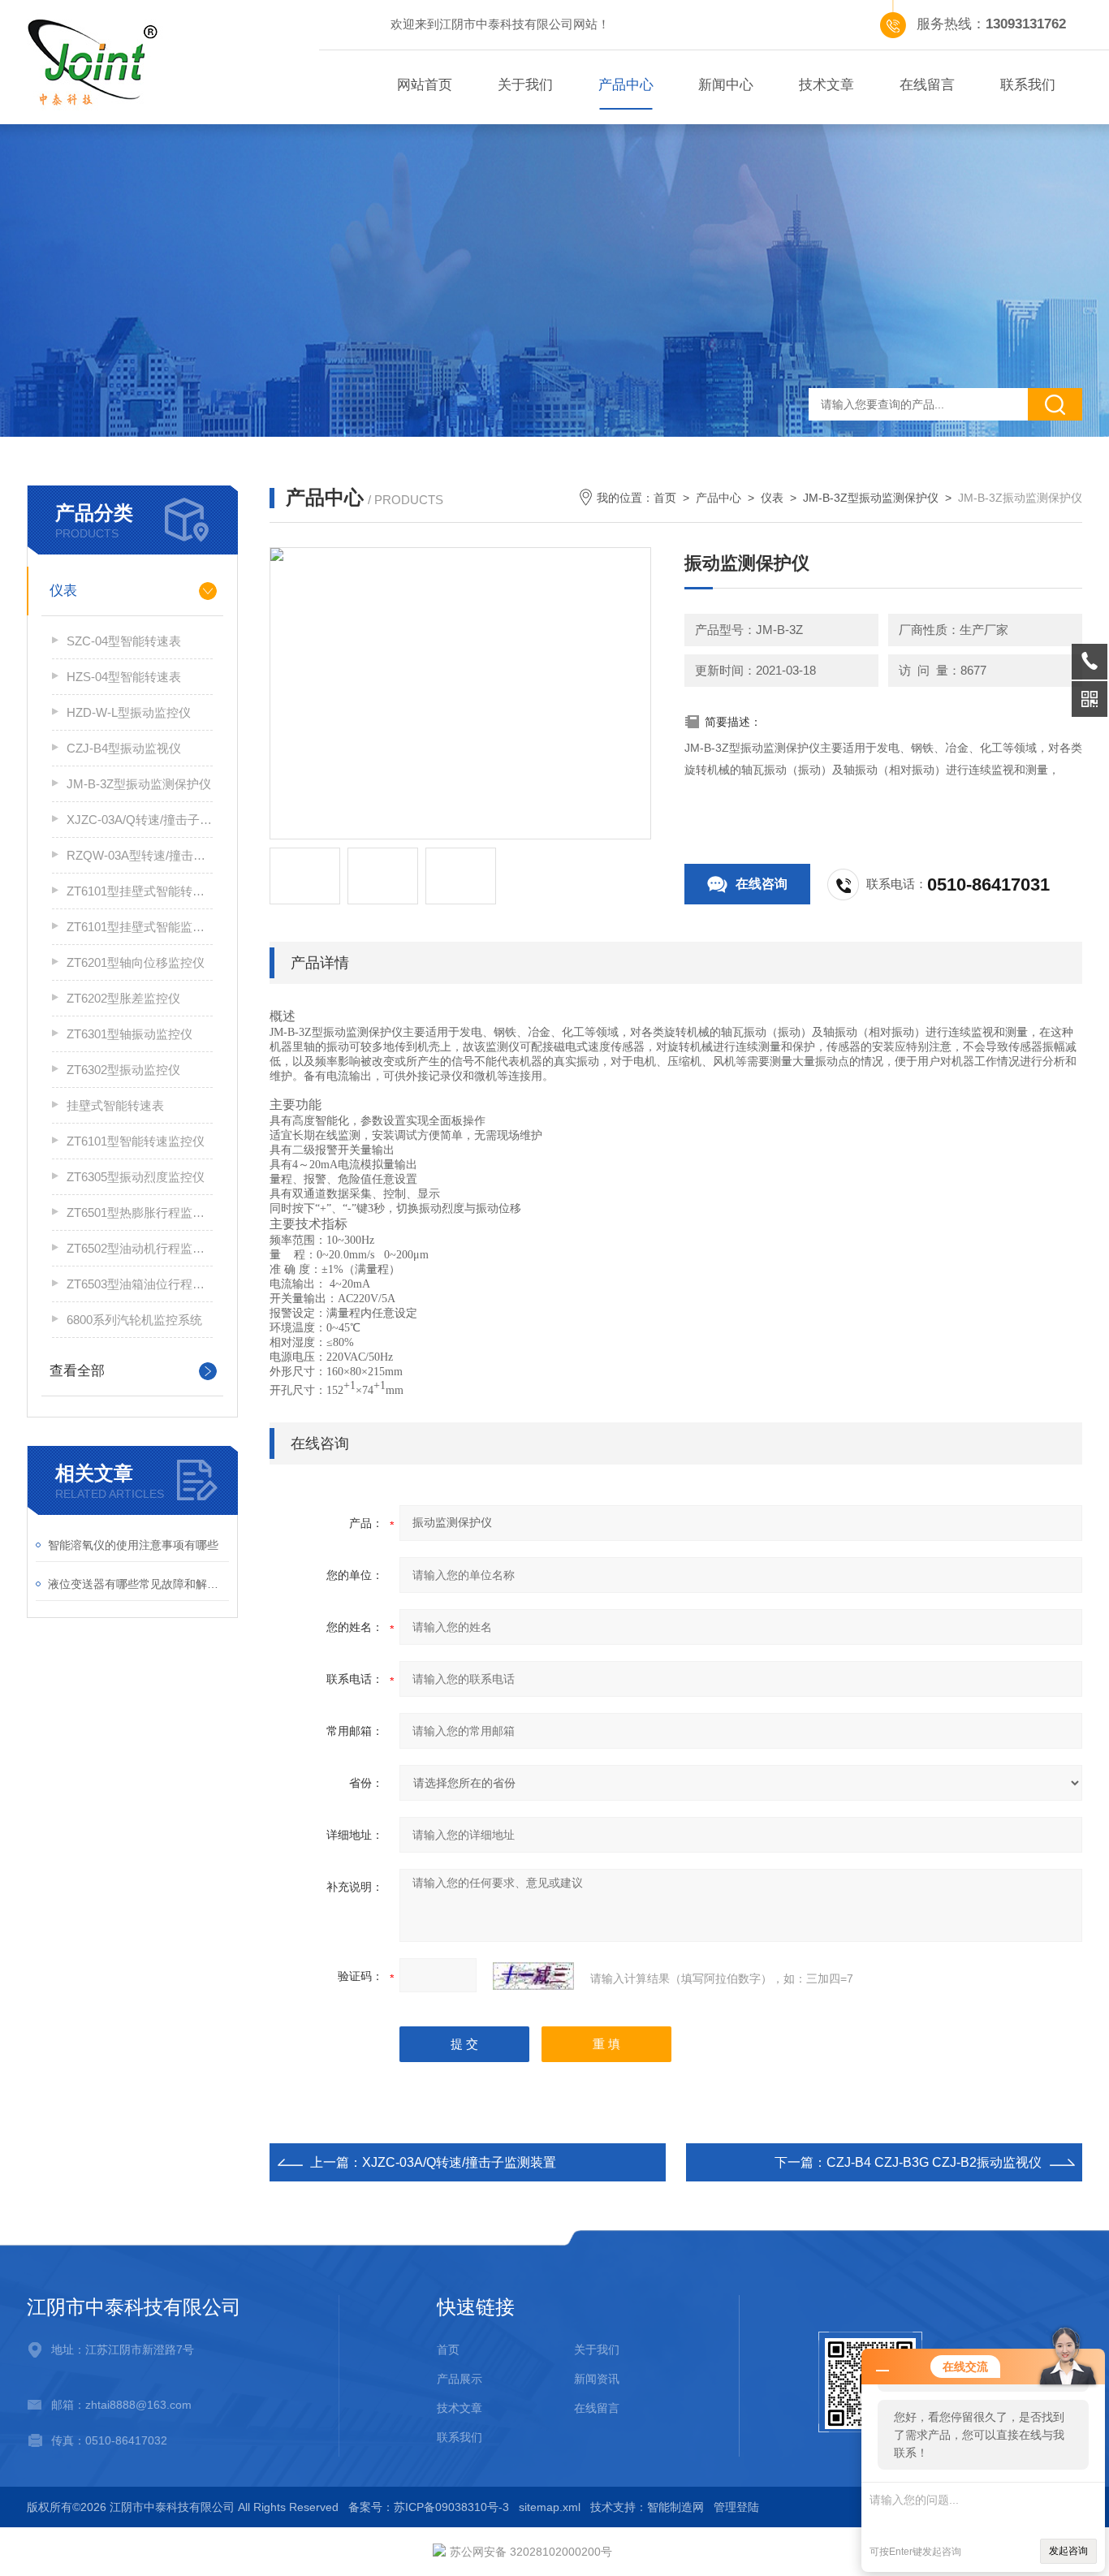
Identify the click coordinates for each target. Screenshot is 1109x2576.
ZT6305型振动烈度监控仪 (136, 1177)
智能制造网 (675, 2507)
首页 (665, 498)
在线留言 (927, 85)
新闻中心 (726, 85)
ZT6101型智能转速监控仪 (136, 1141)
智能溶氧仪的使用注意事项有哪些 (133, 1545)
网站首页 (425, 85)
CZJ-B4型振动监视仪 (124, 748)
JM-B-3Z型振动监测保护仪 (139, 784)
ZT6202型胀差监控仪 (123, 998)
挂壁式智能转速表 (115, 1105)
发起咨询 (1068, 2551)
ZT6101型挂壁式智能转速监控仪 (140, 891)
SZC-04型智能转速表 (124, 641)
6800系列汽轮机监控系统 (134, 1320)
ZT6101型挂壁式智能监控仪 (140, 927)
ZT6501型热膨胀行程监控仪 (140, 1212)
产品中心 (626, 85)
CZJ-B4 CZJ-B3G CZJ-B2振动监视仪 (934, 2162)
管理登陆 (736, 2507)
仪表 (63, 591)
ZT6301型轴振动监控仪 (129, 1034)
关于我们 (525, 85)
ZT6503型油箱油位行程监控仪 (140, 1284)
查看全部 (77, 1371)
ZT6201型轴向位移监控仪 (136, 962)
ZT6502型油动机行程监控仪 (140, 1248)
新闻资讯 (597, 2379)
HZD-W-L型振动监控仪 (129, 712)
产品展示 (460, 2379)
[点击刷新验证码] (533, 1976)
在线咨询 (762, 884)
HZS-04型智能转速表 (124, 677)
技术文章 (826, 85)
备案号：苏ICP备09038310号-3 (429, 2507)
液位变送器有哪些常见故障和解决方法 (138, 1584)
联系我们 (1028, 85)
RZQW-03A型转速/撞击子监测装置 (140, 855)
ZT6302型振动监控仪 (123, 1070)
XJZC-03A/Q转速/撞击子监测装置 (140, 820)
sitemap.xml (550, 2507)
